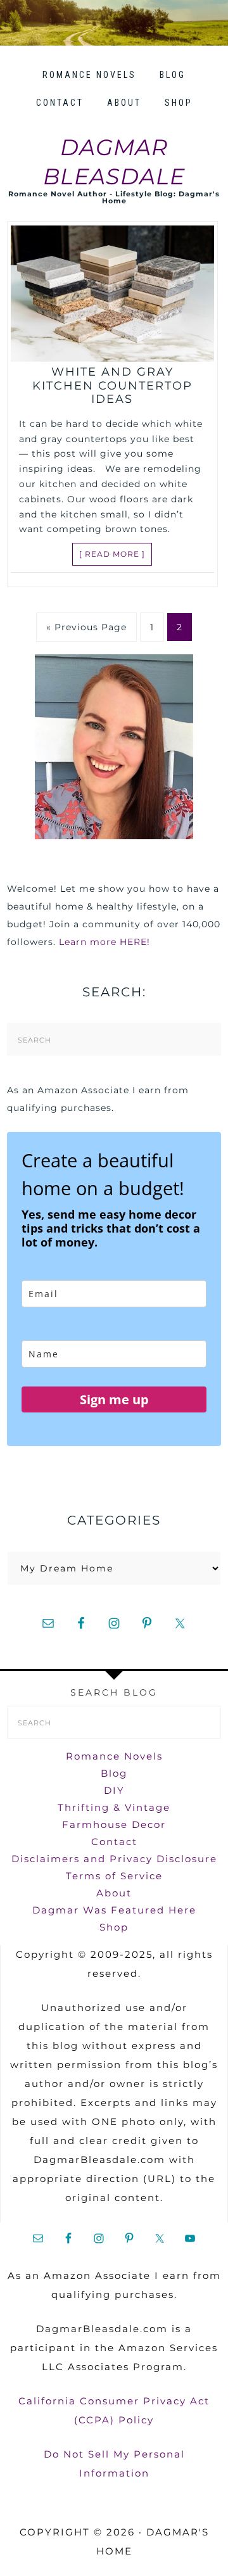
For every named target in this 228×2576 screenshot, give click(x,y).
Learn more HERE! (104, 942)
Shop (114, 1927)
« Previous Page (86, 627)
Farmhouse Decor (114, 1824)
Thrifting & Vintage (114, 1807)
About (114, 1893)
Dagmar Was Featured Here (114, 1910)
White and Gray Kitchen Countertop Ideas (112, 385)
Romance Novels (114, 1756)
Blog (114, 1773)
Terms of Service (114, 1876)
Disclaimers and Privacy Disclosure (114, 1859)
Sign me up (114, 1399)
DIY (114, 1790)
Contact (114, 1842)
